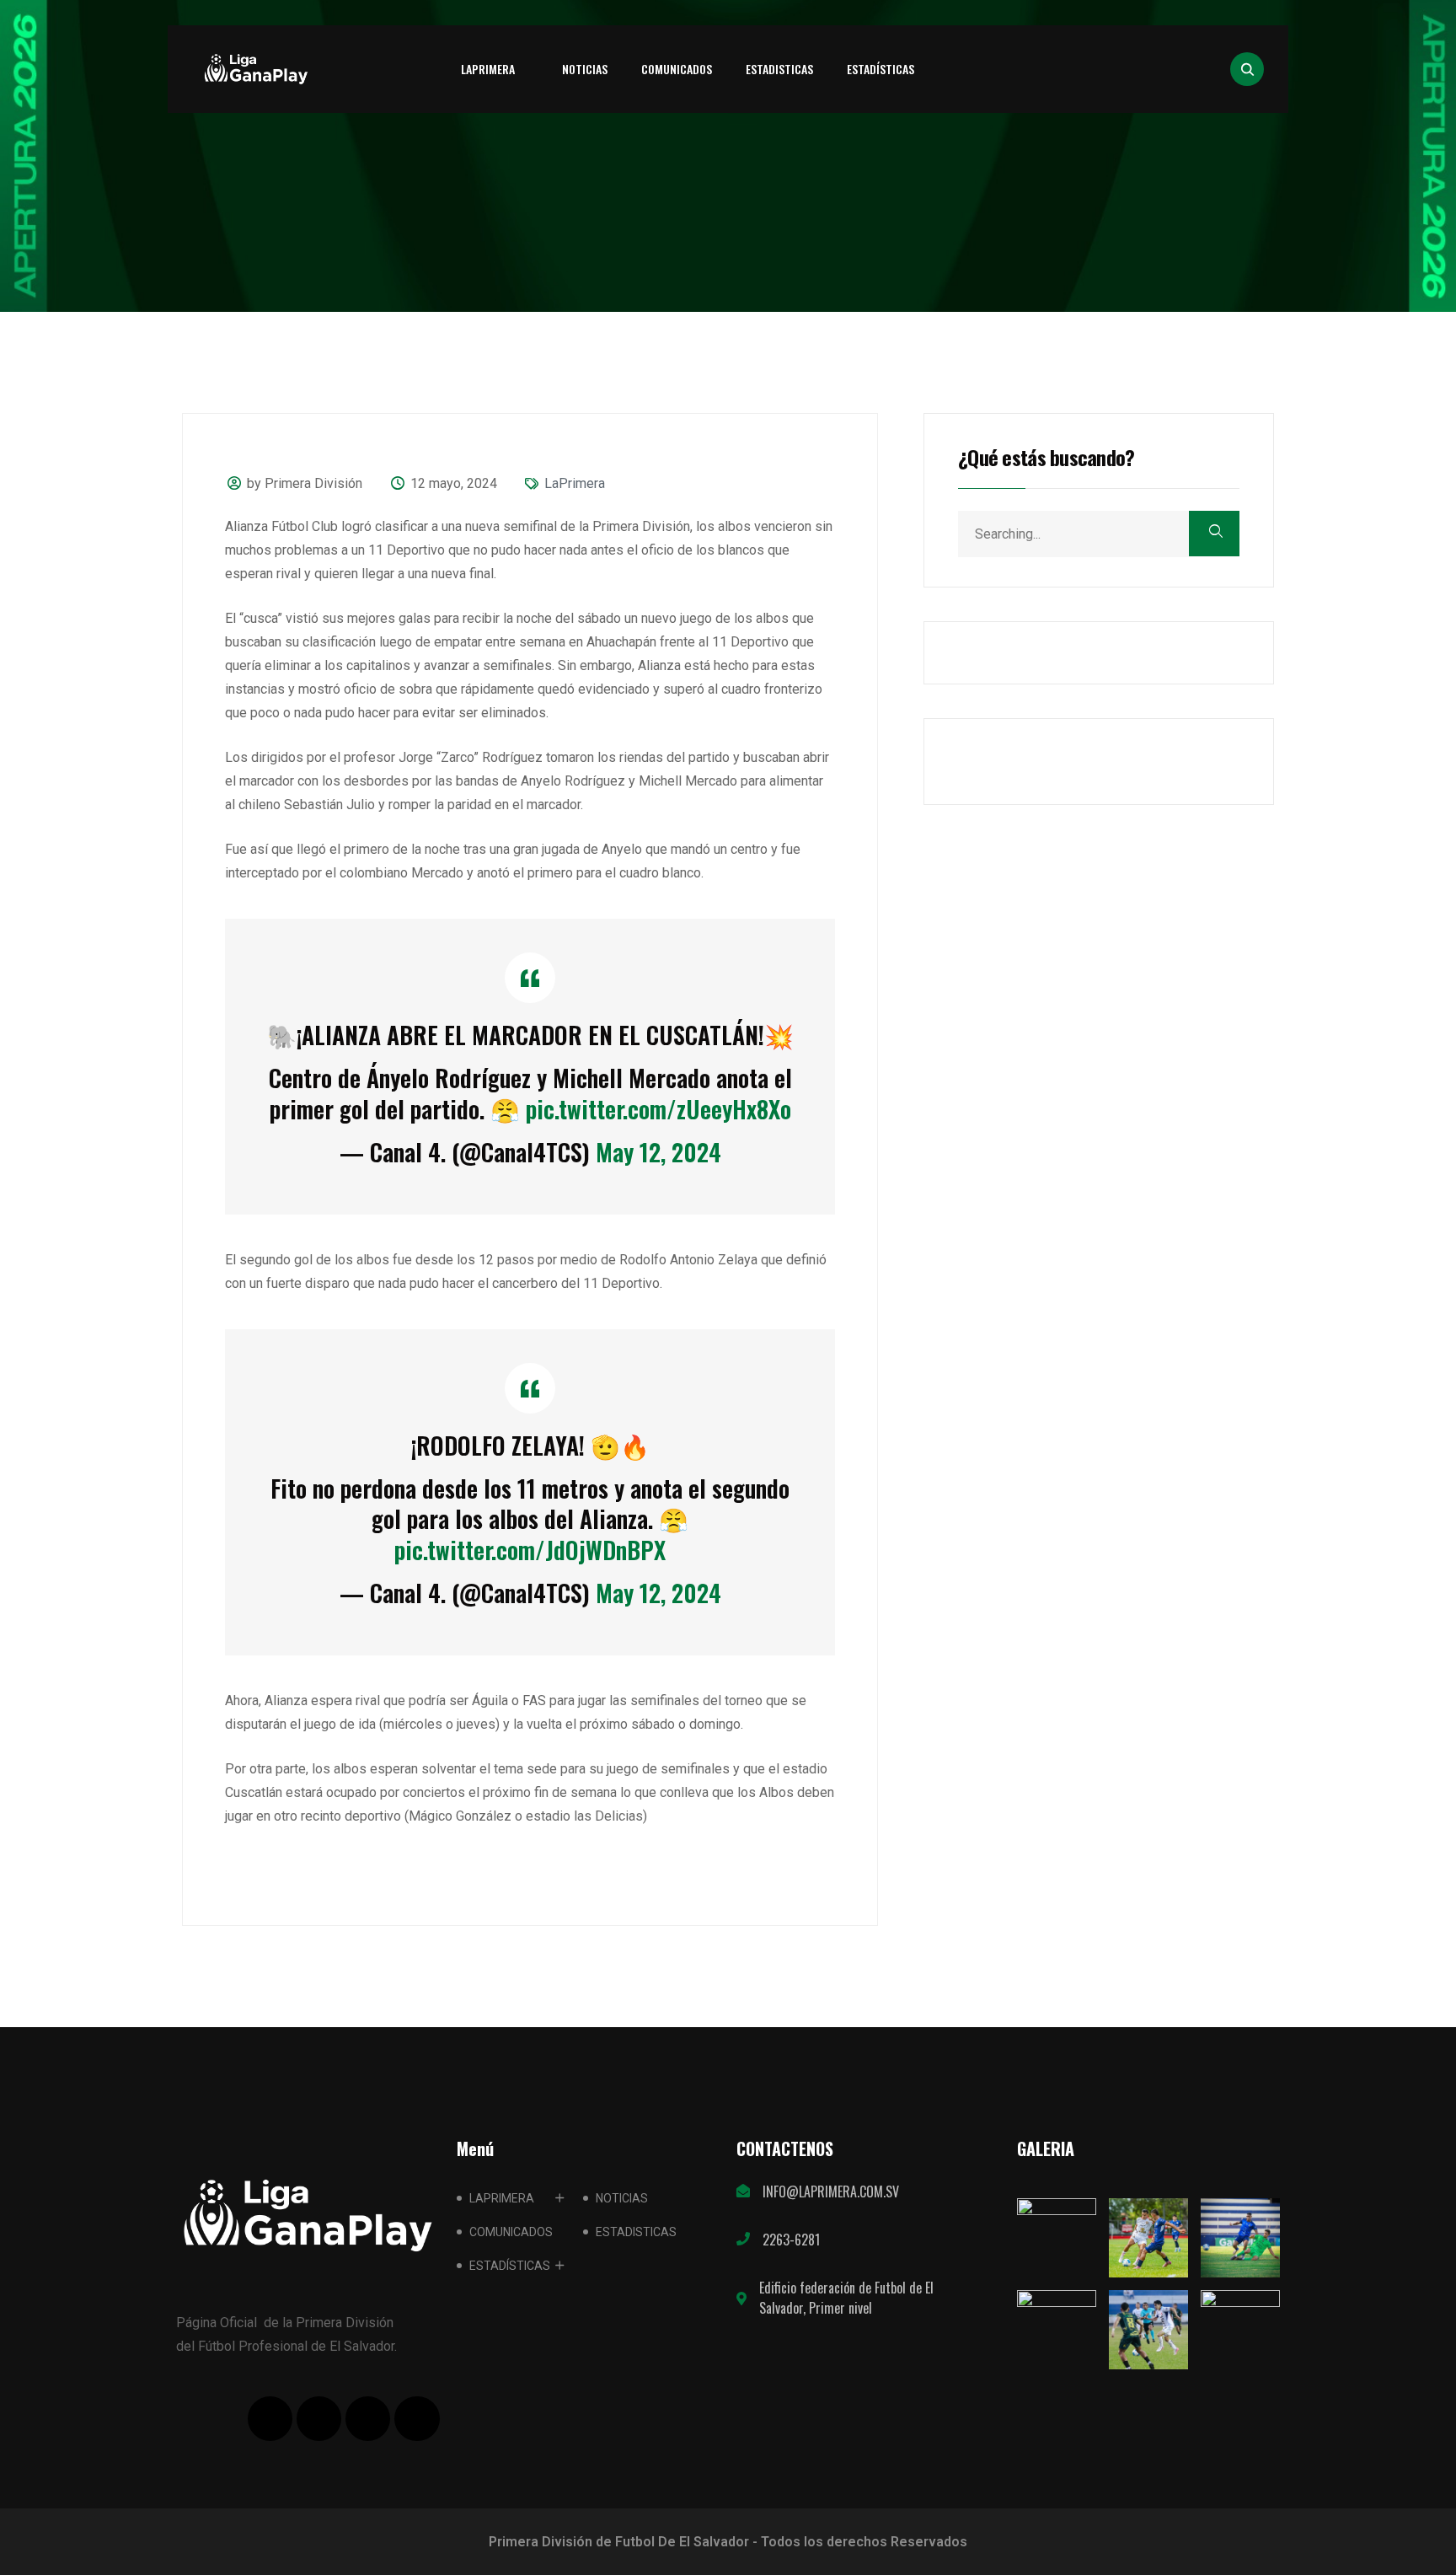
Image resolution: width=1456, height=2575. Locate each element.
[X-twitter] (319, 2419)
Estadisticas (779, 69)
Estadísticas (881, 69)
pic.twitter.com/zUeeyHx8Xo (658, 1109)
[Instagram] (417, 2419)
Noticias (585, 69)
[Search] (1214, 534)
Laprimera (488, 69)
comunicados (677, 69)
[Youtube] (368, 2419)
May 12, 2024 (658, 1152)
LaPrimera (575, 483)
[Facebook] (270, 2419)
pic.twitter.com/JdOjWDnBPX (530, 1550)
